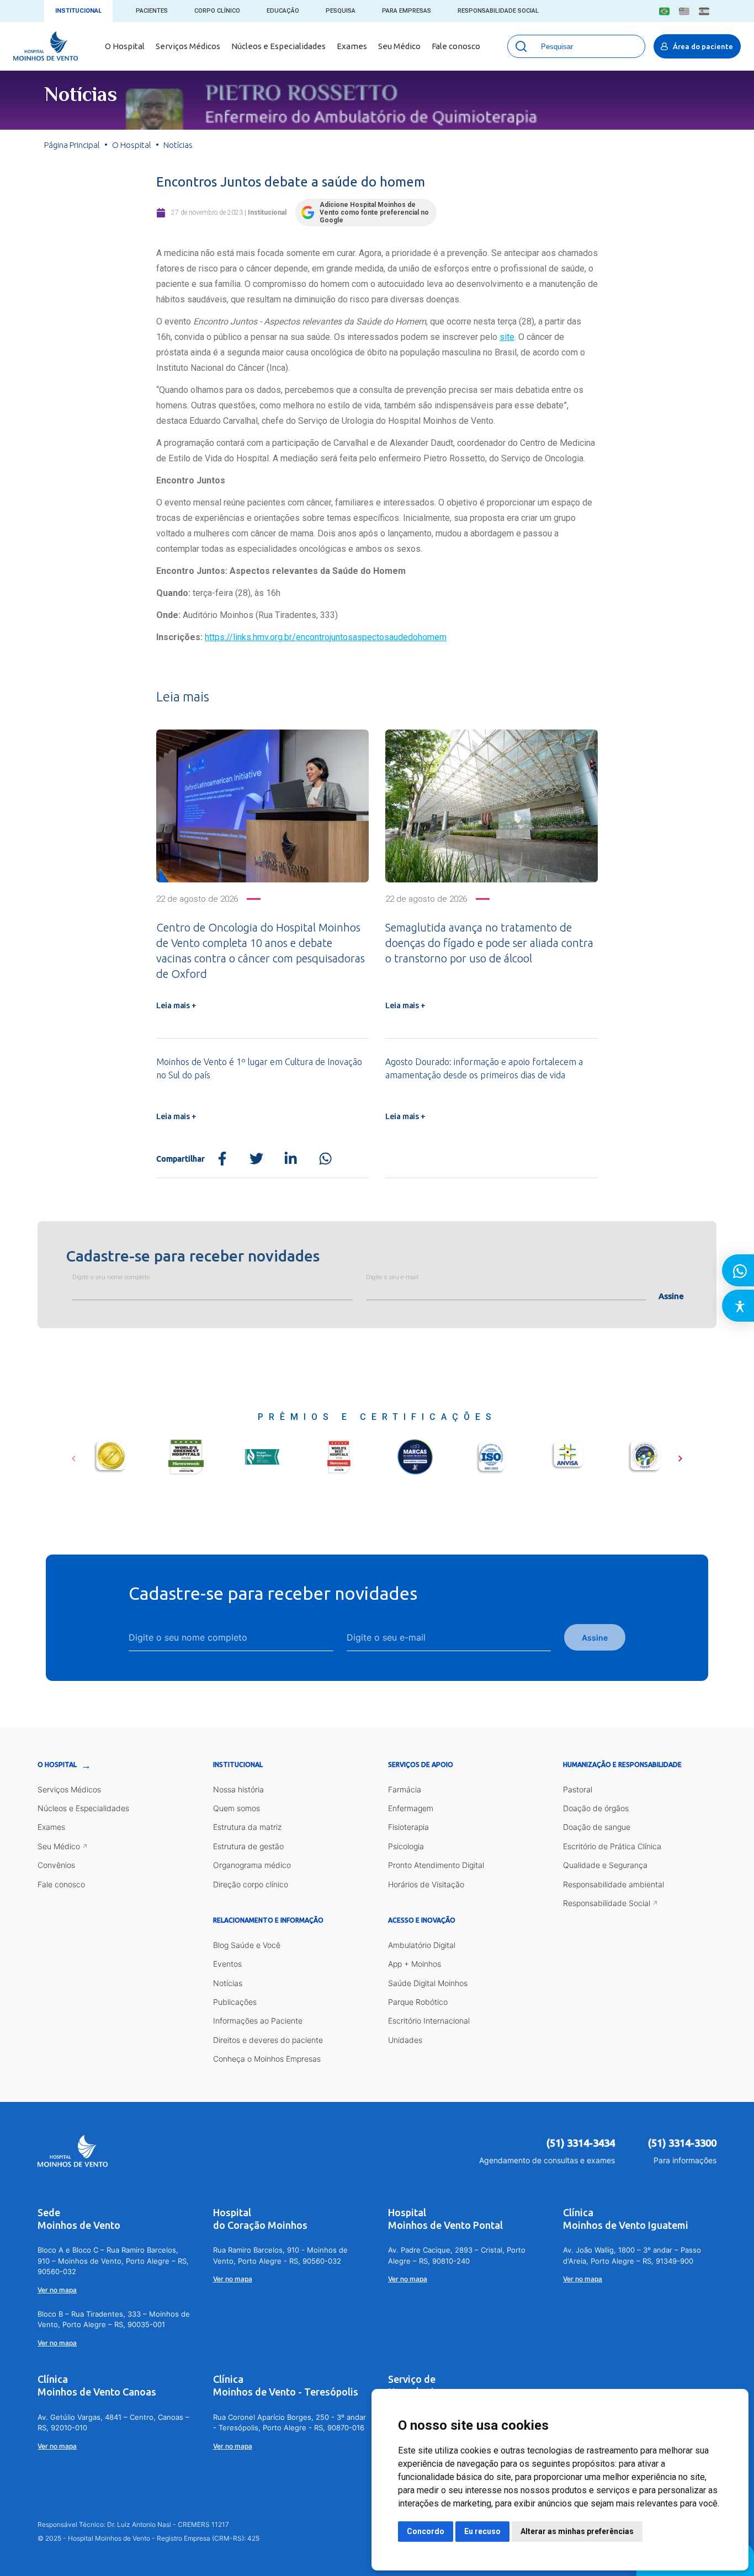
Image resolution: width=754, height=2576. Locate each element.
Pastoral (578, 1789)
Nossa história (238, 1789)
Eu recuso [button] (482, 2531)
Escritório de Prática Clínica (612, 1846)
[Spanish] (704, 11)
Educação (283, 11)
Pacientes (152, 11)
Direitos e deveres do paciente (268, 2040)
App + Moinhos (415, 1964)
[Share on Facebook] (222, 1159)
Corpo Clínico (217, 11)
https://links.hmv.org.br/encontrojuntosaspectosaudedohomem (326, 637)
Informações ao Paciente (258, 2021)
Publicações (235, 2002)
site (507, 337)
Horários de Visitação (426, 1884)
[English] (684, 11)
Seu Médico (399, 46)
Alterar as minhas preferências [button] (577, 2531)
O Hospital (125, 46)
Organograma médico (252, 1865)
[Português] (664, 11)
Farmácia (405, 1789)
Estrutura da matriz (247, 1827)
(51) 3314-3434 (581, 2143)
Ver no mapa (57, 2290)
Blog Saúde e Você (247, 1945)
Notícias (228, 1983)
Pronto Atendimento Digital (436, 1865)
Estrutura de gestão (248, 1846)
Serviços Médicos (188, 46)
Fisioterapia (408, 1827)
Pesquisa (341, 11)
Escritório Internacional (429, 2021)
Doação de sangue (597, 1827)
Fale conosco (456, 46)
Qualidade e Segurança (605, 1865)
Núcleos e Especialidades (278, 46)
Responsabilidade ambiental (614, 1884)
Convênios (56, 1865)
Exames (352, 46)
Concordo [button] (426, 2531)
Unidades (405, 2040)
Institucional (78, 11)
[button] (74, 1455)
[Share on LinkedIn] (291, 1159)
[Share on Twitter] (256, 1159)
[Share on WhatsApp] (325, 1159)
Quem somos (237, 1808)
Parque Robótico (418, 2002)
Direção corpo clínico (251, 1884)
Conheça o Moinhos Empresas (267, 2059)
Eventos (227, 1964)
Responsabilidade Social (498, 11)
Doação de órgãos (596, 1808)
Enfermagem (411, 1808)
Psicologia (406, 1846)
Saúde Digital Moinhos (428, 1983)
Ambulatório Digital (422, 1945)
